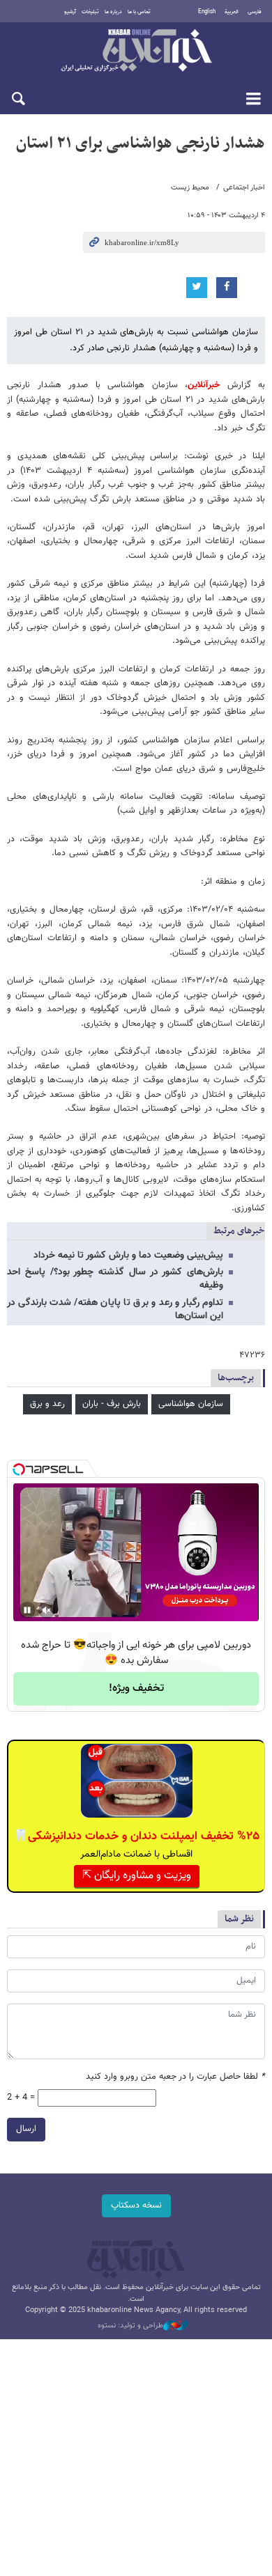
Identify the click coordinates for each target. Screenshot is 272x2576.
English (207, 12)
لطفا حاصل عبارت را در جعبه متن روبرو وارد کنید (175, 2077)
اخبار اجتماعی (244, 188)
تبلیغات (90, 12)
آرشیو (70, 12)
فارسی (255, 12)
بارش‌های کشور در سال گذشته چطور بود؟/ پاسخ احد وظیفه (115, 1279)
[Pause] (27, 1610)
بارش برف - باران (112, 1404)
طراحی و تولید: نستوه (130, 2326)
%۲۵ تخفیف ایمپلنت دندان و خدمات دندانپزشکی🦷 (136, 1836)
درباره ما (113, 12)
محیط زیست (190, 188)
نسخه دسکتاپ (136, 2206)
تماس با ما (139, 12)
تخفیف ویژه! (136, 1688)
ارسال (26, 2129)
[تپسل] (19, 1469)
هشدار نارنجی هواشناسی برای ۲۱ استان (141, 143)
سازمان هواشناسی (191, 1404)
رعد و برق (47, 1404)
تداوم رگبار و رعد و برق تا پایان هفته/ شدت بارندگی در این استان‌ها (115, 1310)
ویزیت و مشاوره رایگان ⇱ (137, 1876)
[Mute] (47, 1610)
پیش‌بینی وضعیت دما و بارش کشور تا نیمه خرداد (128, 1256)
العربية (232, 12)
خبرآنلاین (136, 52)
